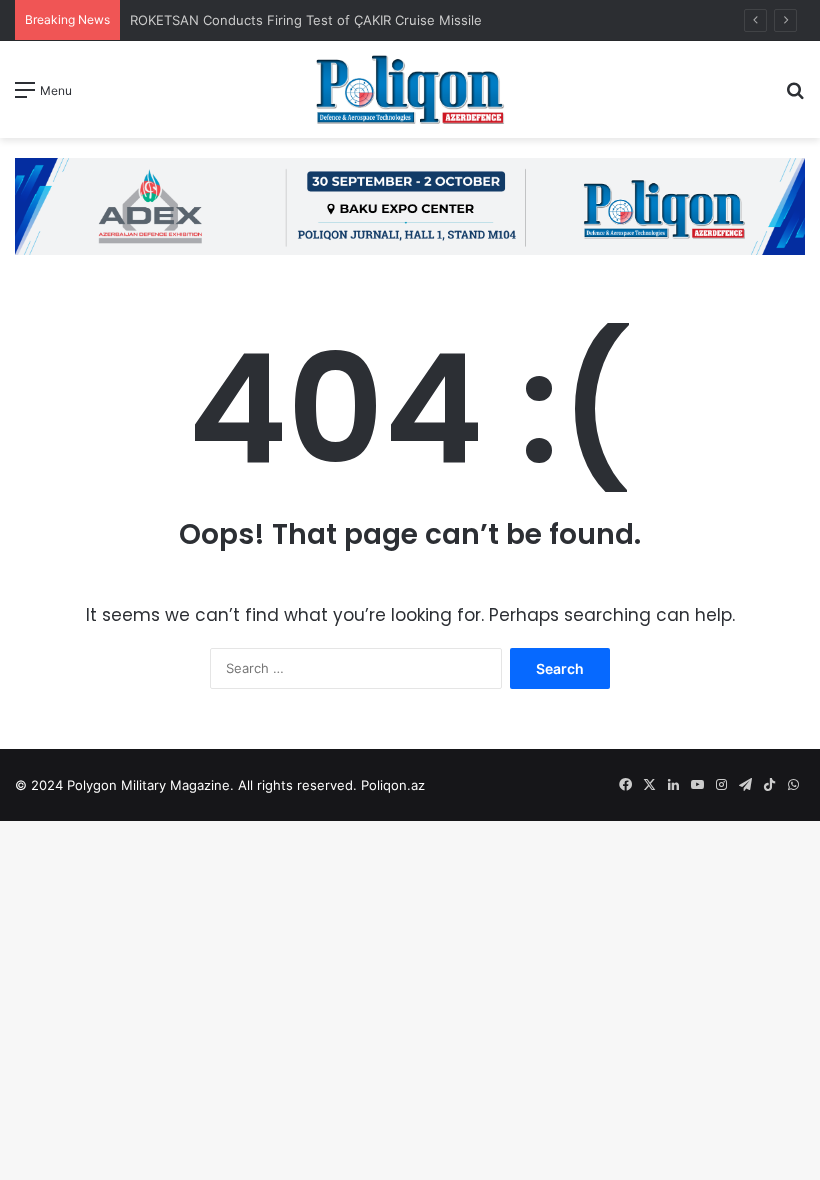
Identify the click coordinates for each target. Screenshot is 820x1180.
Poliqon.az (393, 785)
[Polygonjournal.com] (410, 89)
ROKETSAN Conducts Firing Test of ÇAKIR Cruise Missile (308, 20)
